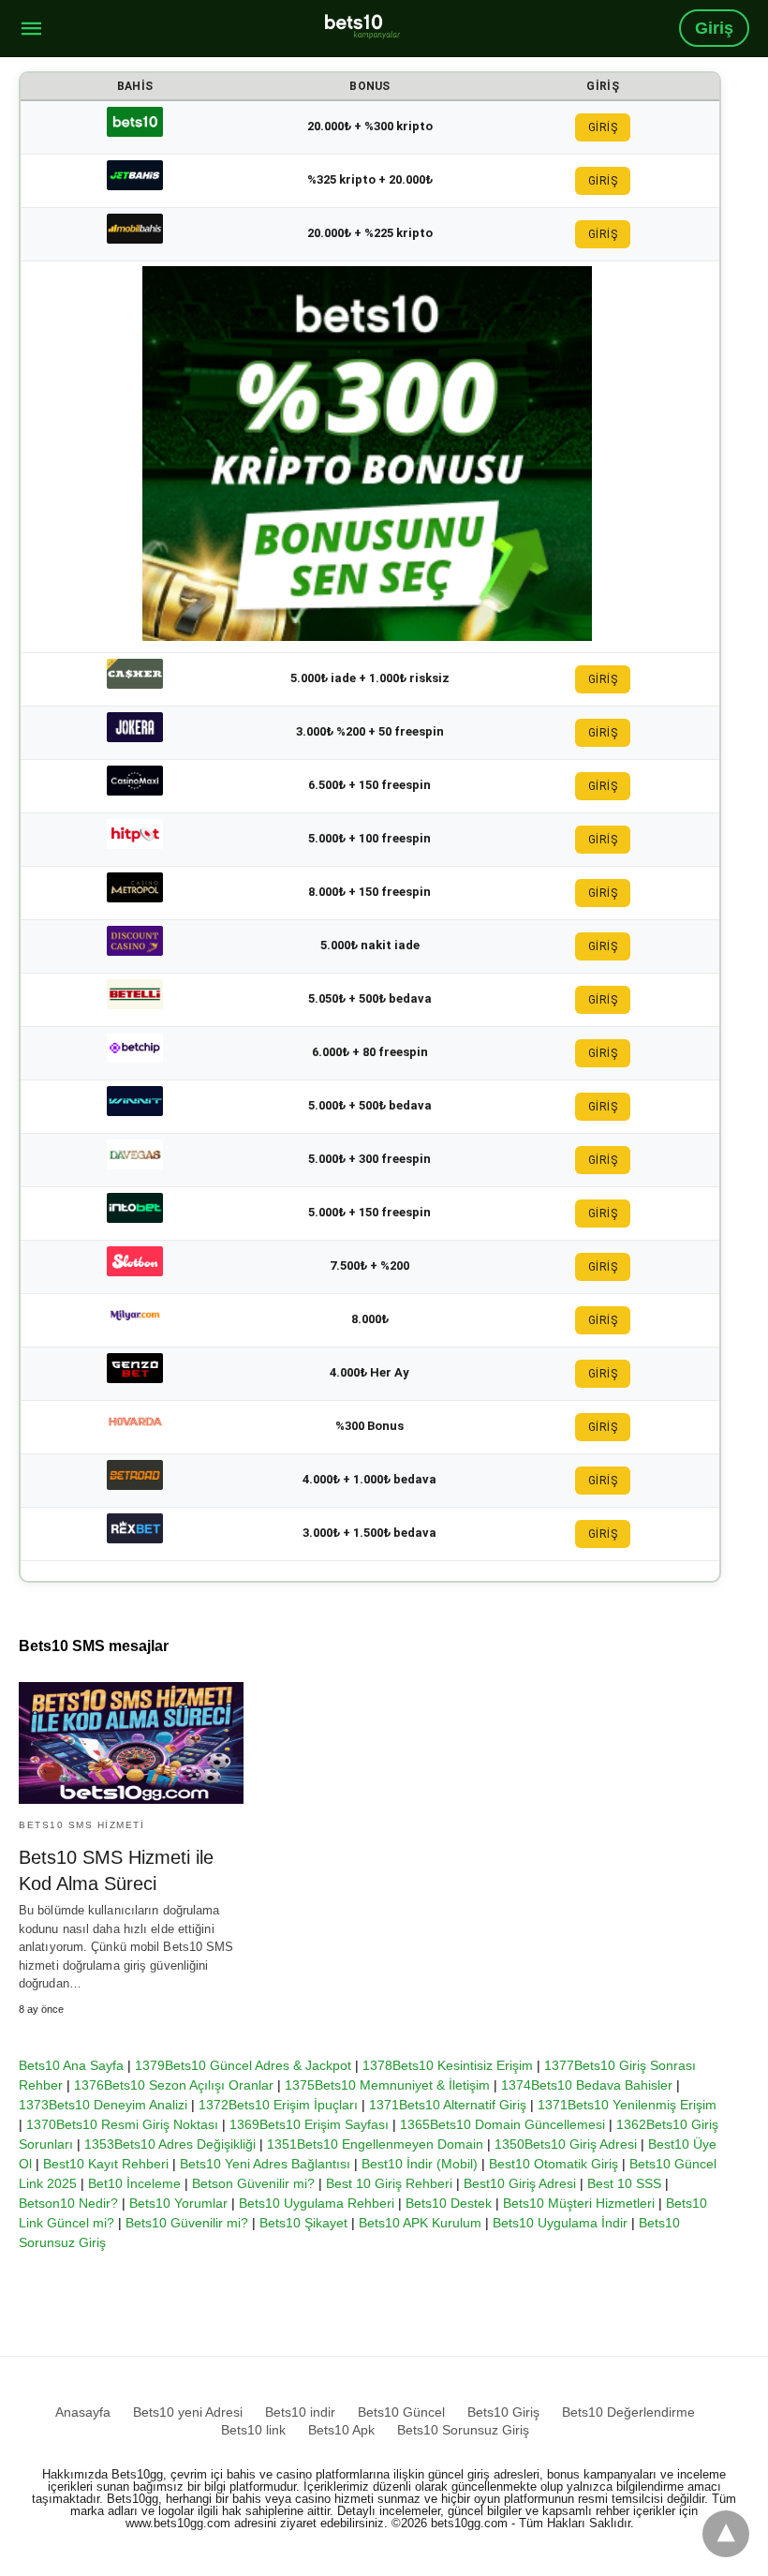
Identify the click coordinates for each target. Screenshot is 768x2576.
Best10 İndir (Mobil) (420, 2164)
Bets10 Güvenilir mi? (187, 2223)
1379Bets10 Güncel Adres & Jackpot (243, 2065)
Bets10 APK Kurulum (420, 2223)
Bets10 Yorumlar (178, 2203)
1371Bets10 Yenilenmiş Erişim (627, 2105)
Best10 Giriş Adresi (520, 2183)
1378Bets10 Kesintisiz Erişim (448, 2065)
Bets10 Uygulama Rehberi (317, 2203)
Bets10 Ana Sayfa (71, 2065)
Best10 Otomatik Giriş (554, 2164)
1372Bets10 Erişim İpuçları (278, 2105)
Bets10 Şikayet (303, 2223)
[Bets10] (362, 26)
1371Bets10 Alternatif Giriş (448, 2105)
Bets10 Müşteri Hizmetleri (579, 2203)
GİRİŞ (603, 127)
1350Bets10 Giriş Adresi (566, 2144)
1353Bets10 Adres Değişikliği (170, 2144)
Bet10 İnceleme (134, 2183)
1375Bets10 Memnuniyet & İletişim (387, 2085)
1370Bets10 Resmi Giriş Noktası (122, 2124)
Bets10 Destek (449, 2203)
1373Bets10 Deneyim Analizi (103, 2105)
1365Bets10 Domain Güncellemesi (502, 2124)
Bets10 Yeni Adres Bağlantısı (265, 2164)
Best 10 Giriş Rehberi (389, 2183)
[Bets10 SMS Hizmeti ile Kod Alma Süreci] (131, 1743)
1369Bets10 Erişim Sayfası (309, 2124)
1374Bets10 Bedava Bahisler (587, 2085)
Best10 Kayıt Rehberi (106, 2164)
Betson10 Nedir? (68, 2203)
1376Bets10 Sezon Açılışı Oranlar (174, 2085)
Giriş (714, 28)
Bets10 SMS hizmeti (81, 1825)
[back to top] (726, 2534)
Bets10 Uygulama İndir (560, 2223)
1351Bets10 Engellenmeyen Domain (375, 2144)
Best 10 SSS (624, 2183)
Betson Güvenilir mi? (253, 2183)
